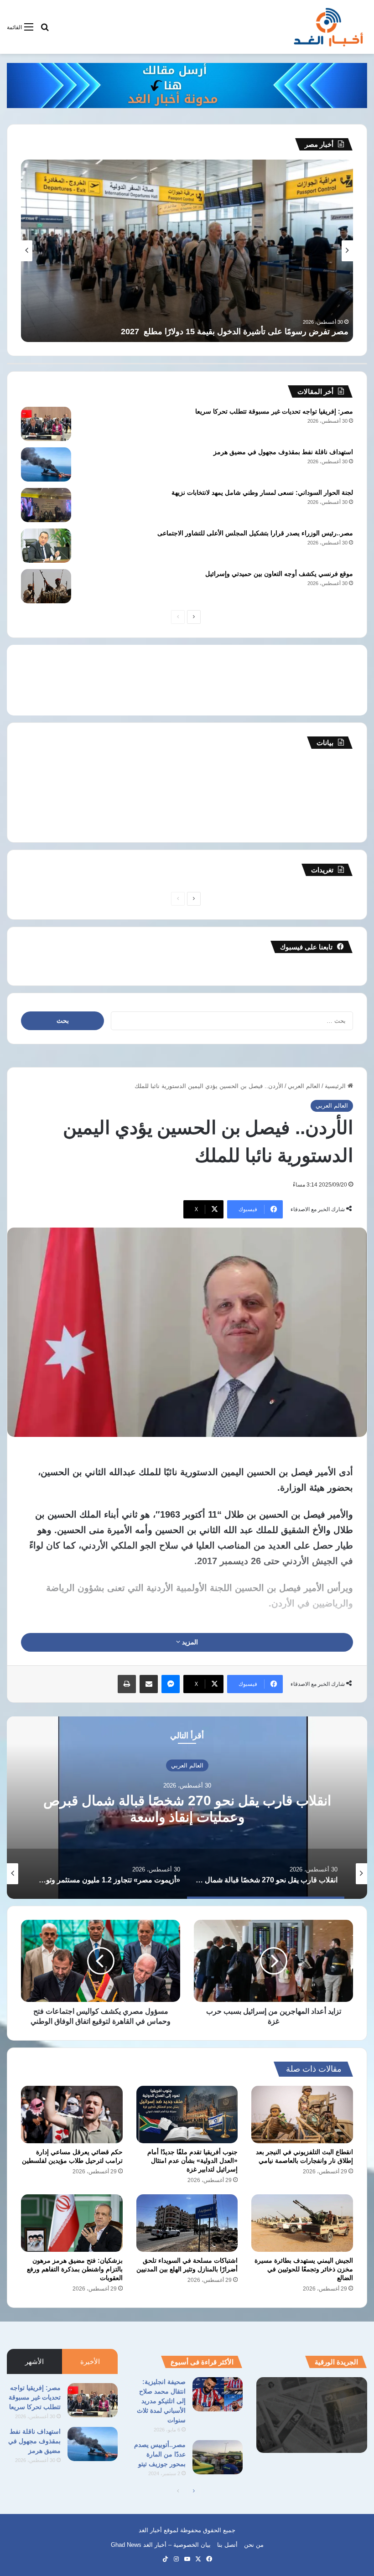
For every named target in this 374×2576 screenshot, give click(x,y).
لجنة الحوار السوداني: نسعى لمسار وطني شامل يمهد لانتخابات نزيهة (262, 492)
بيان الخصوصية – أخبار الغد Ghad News (161, 2545)
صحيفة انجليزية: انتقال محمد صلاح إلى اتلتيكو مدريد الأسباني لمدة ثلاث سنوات (161, 2401)
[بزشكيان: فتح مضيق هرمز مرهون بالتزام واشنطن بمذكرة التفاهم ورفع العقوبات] (72, 2223)
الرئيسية (336, 1086)
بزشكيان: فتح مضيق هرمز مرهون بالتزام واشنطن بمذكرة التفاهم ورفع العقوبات (75, 2269)
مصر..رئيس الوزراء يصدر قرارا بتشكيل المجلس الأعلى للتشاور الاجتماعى (255, 533)
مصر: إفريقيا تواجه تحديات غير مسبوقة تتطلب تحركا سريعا (274, 411)
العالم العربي (304, 1086)
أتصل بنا (227, 2545)
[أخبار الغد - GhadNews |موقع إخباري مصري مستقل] (328, 27)
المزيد (189, 1642)
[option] (187, 1808)
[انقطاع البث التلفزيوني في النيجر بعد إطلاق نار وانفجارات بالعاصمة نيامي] (302, 2114)
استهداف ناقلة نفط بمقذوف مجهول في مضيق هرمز (283, 452)
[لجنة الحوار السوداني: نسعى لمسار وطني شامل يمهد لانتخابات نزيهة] (46, 505)
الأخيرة (90, 2361)
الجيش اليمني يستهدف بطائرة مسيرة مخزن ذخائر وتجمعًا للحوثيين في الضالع (304, 2269)
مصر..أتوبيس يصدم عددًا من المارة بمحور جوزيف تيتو (160, 2454)
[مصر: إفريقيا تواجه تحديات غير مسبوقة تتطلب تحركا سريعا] (46, 424)
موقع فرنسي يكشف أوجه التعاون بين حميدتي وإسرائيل (279, 574)
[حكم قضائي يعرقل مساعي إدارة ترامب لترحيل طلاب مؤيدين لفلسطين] (72, 2115)
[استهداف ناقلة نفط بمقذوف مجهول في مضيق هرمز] (46, 464)
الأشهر (34, 2361)
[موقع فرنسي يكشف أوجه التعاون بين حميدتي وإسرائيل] (46, 586)
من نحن (254, 2545)
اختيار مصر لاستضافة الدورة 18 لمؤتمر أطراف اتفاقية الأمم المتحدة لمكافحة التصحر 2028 (196, 332)
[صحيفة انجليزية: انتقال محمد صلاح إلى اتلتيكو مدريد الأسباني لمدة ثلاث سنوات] (218, 2394)
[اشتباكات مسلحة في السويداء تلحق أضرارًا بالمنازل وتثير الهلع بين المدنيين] (187, 2223)
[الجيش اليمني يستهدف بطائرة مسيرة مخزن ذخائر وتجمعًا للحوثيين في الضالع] (302, 2223)
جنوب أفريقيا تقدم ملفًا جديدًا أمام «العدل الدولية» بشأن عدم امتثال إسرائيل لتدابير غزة (192, 2161)
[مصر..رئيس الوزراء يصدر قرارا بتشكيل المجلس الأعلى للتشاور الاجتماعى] (46, 546)
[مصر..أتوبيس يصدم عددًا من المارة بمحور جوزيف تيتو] (218, 2457)
